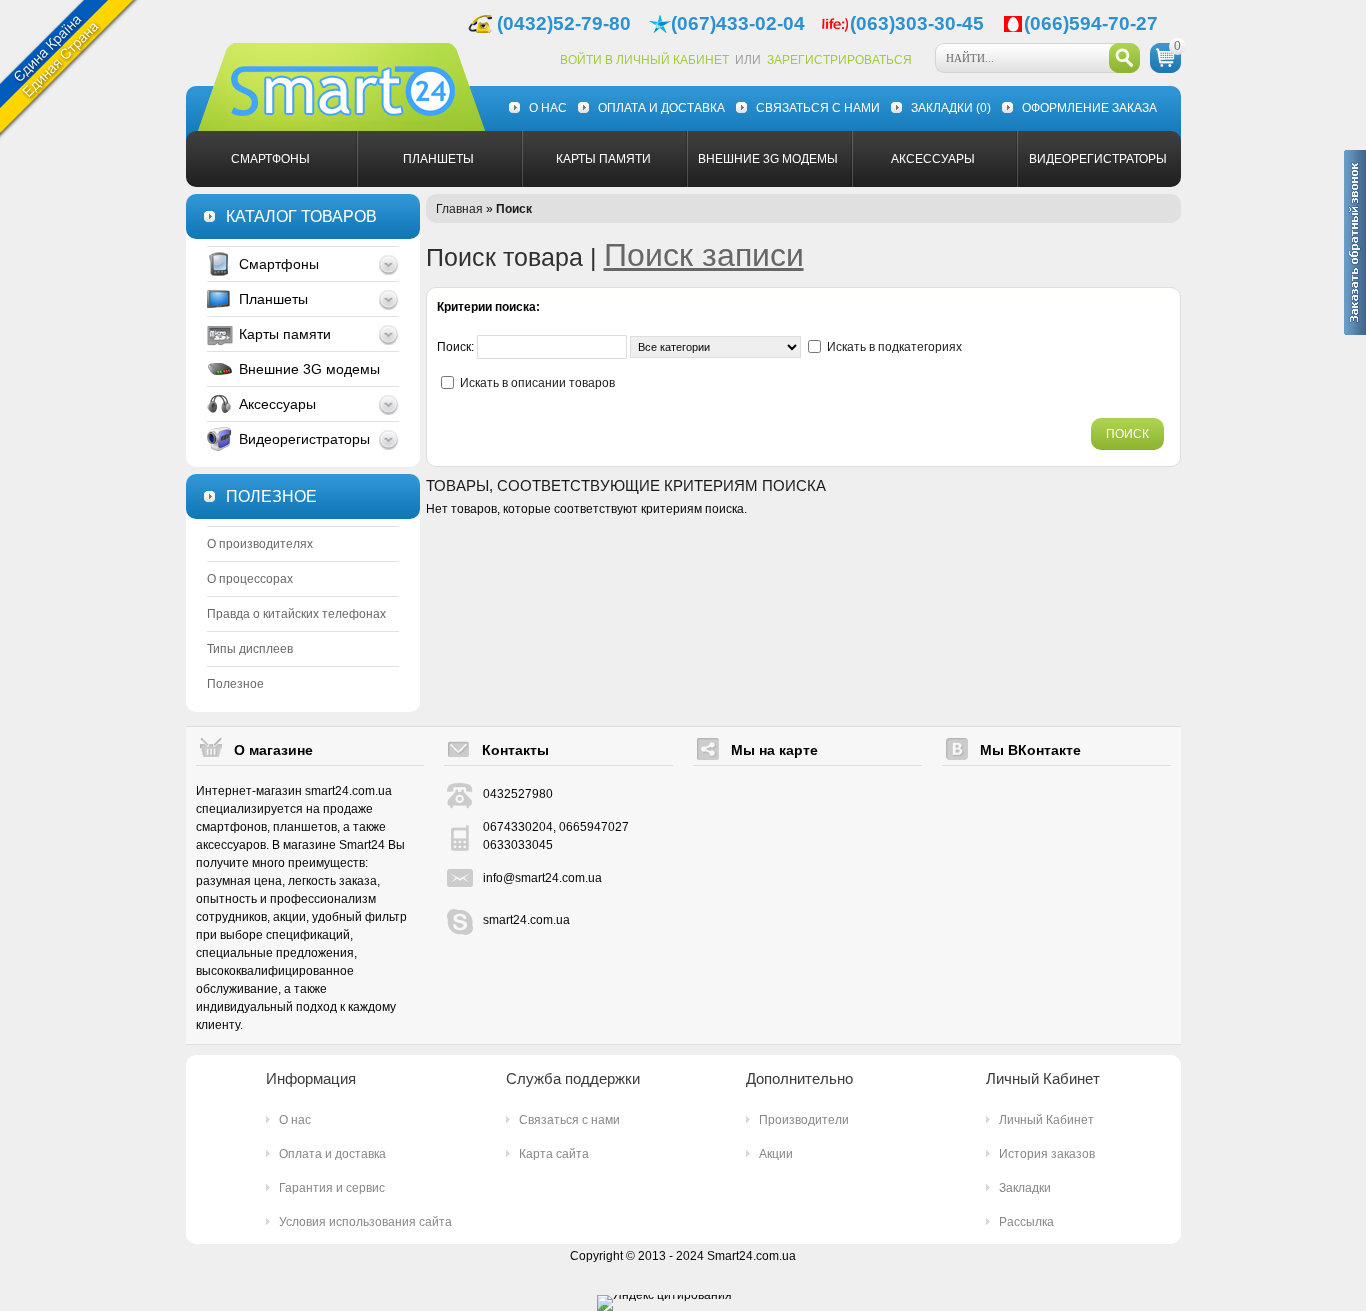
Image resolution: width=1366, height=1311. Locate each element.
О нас (548, 108)
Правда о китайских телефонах (296, 614)
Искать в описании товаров (537, 383)
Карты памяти (603, 159)
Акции (776, 1154)
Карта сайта (554, 1154)
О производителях (260, 544)
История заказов (1047, 1154)
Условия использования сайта (365, 1222)
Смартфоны (270, 159)
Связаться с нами (818, 108)
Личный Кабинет (1046, 1120)
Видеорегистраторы (1098, 159)
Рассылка (1026, 1222)
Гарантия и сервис (332, 1188)
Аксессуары (933, 159)
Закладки (951, 108)
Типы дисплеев (250, 649)
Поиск (514, 209)
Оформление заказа (1089, 108)
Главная (459, 209)
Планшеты (438, 159)
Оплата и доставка (661, 108)
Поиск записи (704, 255)
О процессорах (250, 579)
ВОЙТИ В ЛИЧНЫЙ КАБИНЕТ (644, 60)
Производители (804, 1120)
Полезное (235, 684)
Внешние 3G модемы (768, 159)
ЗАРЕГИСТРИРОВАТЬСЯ (839, 60)
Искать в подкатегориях (894, 347)
